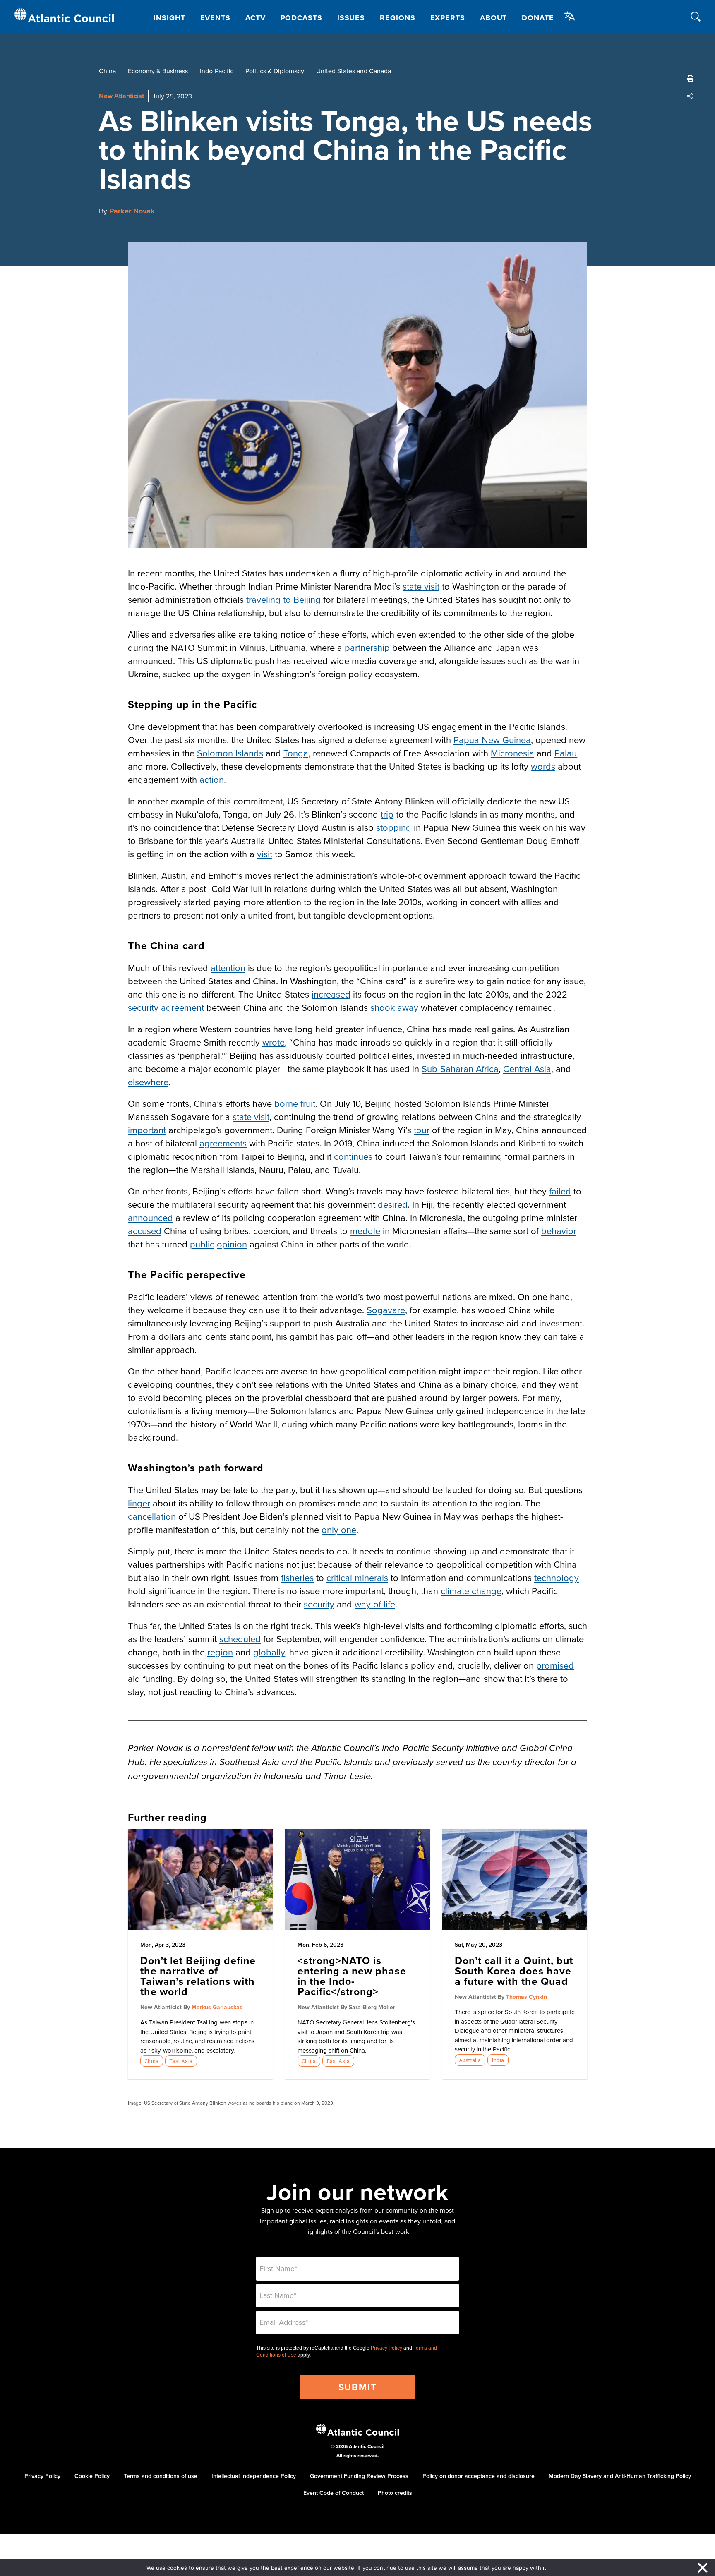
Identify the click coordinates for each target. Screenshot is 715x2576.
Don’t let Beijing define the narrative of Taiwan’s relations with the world (198, 1976)
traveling (263, 599)
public (202, 1244)
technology (557, 1577)
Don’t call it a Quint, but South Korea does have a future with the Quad (514, 1971)
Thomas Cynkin (527, 1997)
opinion (232, 1244)
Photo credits (395, 2493)
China (107, 71)
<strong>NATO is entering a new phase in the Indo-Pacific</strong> (352, 1976)
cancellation (152, 1516)
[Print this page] (690, 79)
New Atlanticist (121, 96)
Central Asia (527, 1069)
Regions (397, 18)
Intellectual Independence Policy (254, 2476)
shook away (394, 1007)
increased (331, 994)
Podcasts (301, 18)
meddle (365, 1231)
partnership (367, 647)
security (143, 1007)
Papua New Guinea (492, 740)
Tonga (296, 753)
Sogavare (386, 1310)
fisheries (297, 1577)
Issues (351, 18)
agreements (223, 1143)
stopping (394, 827)
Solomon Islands (230, 753)
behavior (559, 1231)
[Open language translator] (570, 16)
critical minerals (357, 1577)
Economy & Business (158, 71)
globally (269, 1652)
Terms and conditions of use (161, 2476)
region (220, 1652)
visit (265, 854)
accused (145, 1231)
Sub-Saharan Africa (460, 1069)
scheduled (240, 1639)
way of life (375, 1604)
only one (339, 1529)
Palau (566, 753)
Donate (538, 18)
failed (560, 1191)
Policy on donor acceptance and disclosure (479, 2476)
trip (387, 814)
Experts (448, 18)
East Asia (181, 2061)
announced (150, 1217)
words (543, 766)
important (147, 1130)
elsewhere (148, 1082)
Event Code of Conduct (334, 2493)
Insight (169, 18)
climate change (471, 1591)
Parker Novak (132, 211)
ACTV (256, 18)
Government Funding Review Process (359, 2476)
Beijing (307, 599)
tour (422, 1130)
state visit (421, 586)
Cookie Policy (92, 2476)
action (212, 779)
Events (215, 18)
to (287, 599)
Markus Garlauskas (217, 2007)
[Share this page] (690, 96)
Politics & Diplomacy (275, 71)
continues (353, 1156)
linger (139, 1503)
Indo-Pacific (217, 71)
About (494, 18)
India (498, 2060)
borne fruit (295, 1103)
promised (555, 1665)
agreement (182, 1007)
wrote (274, 1042)
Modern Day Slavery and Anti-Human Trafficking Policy (620, 2476)
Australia (470, 2060)
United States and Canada (354, 71)
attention (228, 968)
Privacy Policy (386, 2348)
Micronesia (512, 753)
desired (393, 1204)
